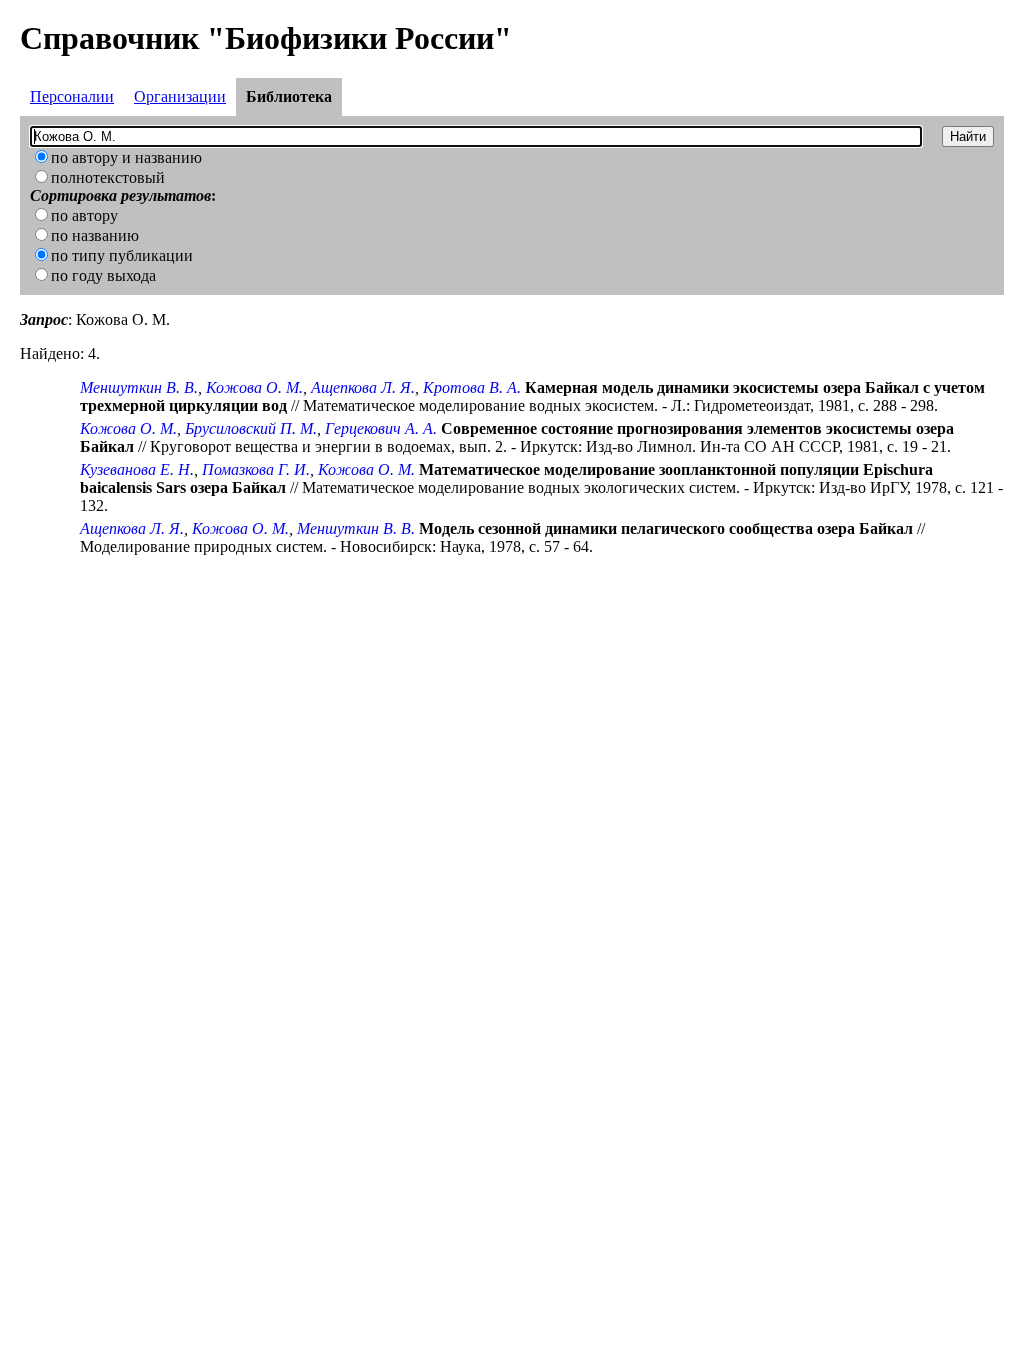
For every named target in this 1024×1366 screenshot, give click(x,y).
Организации (180, 96)
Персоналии (72, 96)
